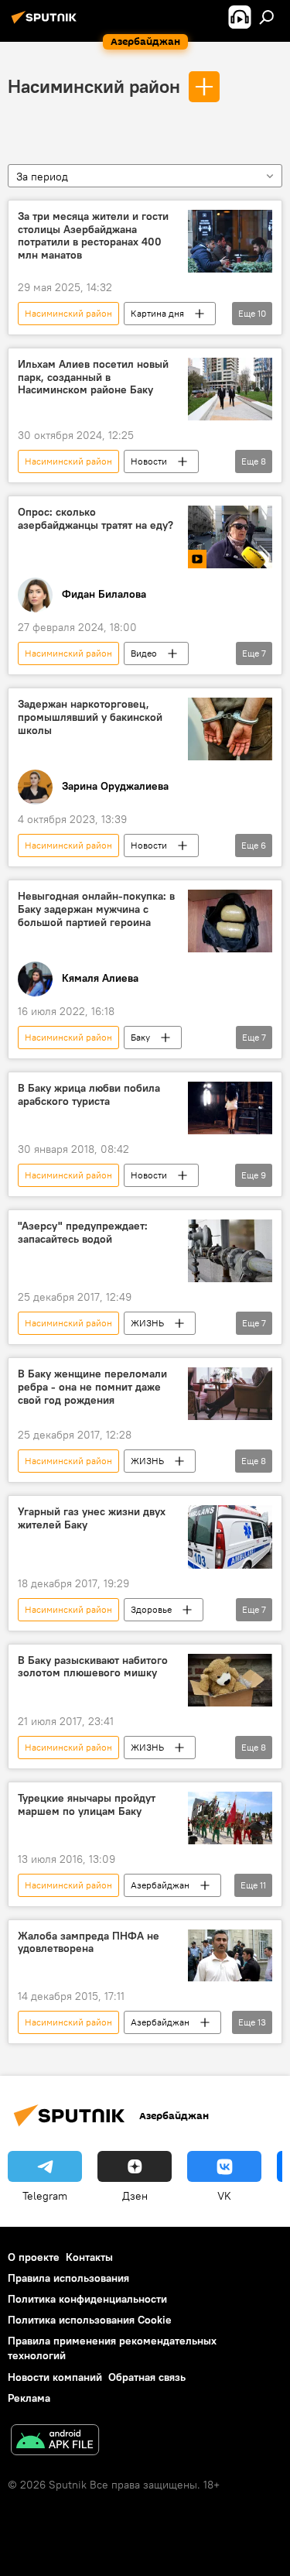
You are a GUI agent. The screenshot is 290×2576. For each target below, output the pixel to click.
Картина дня (157, 313)
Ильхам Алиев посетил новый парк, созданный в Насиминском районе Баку (93, 377)
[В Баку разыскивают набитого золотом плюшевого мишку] (230, 1680)
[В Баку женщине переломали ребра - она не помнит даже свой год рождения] (230, 1394)
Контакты (89, 2257)
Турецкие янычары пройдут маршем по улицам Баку (87, 1805)
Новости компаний (55, 2377)
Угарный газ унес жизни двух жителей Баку (92, 1518)
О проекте (34, 2257)
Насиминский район (94, 86)
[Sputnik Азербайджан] (46, 23)
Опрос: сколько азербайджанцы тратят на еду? (96, 519)
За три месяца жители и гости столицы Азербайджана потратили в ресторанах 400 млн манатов (93, 236)
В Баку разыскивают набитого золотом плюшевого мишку (93, 1667)
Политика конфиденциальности (87, 2299)
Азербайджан (160, 1885)
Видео (144, 653)
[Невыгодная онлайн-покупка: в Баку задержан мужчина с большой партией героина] (230, 921)
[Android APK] (55, 2442)
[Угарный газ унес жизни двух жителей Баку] (230, 1537)
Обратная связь (147, 2377)
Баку (140, 1037)
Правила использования (68, 2278)
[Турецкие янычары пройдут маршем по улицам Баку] (230, 1818)
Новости (149, 461)
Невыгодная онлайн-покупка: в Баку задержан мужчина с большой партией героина (96, 909)
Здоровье (151, 1609)
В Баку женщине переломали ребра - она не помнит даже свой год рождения (92, 1387)
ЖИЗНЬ (147, 1323)
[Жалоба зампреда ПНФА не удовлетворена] (230, 1956)
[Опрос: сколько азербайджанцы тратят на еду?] (230, 537)
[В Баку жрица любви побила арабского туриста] (230, 1108)
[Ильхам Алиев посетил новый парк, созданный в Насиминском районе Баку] (230, 389)
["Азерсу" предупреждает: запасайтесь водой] (230, 1251)
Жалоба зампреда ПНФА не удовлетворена (89, 1943)
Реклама (29, 2398)
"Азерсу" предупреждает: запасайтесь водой (83, 1233)
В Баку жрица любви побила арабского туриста (89, 1095)
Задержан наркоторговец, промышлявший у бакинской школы (90, 717)
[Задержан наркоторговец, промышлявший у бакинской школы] (230, 729)
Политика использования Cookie (90, 2320)
